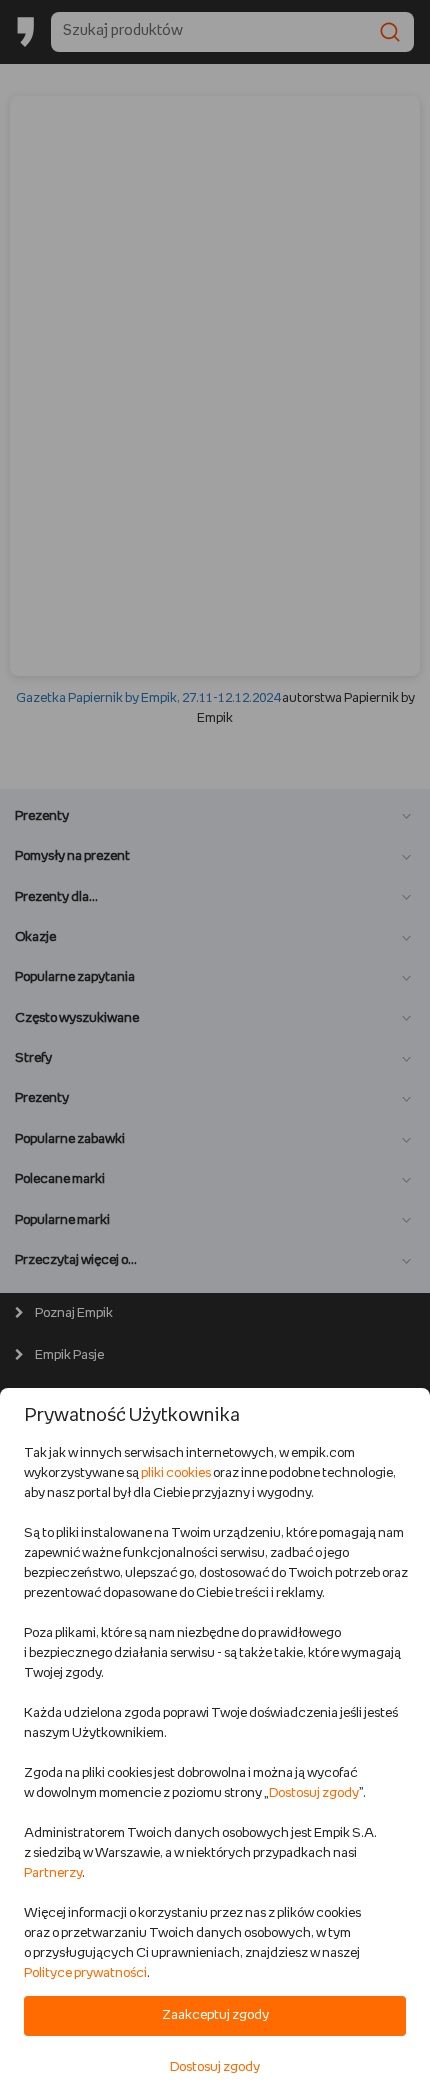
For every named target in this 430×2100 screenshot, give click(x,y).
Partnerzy (53, 1873)
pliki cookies (176, 1473)
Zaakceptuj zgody (215, 2015)
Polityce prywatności (85, 1973)
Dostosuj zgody (314, 1793)
